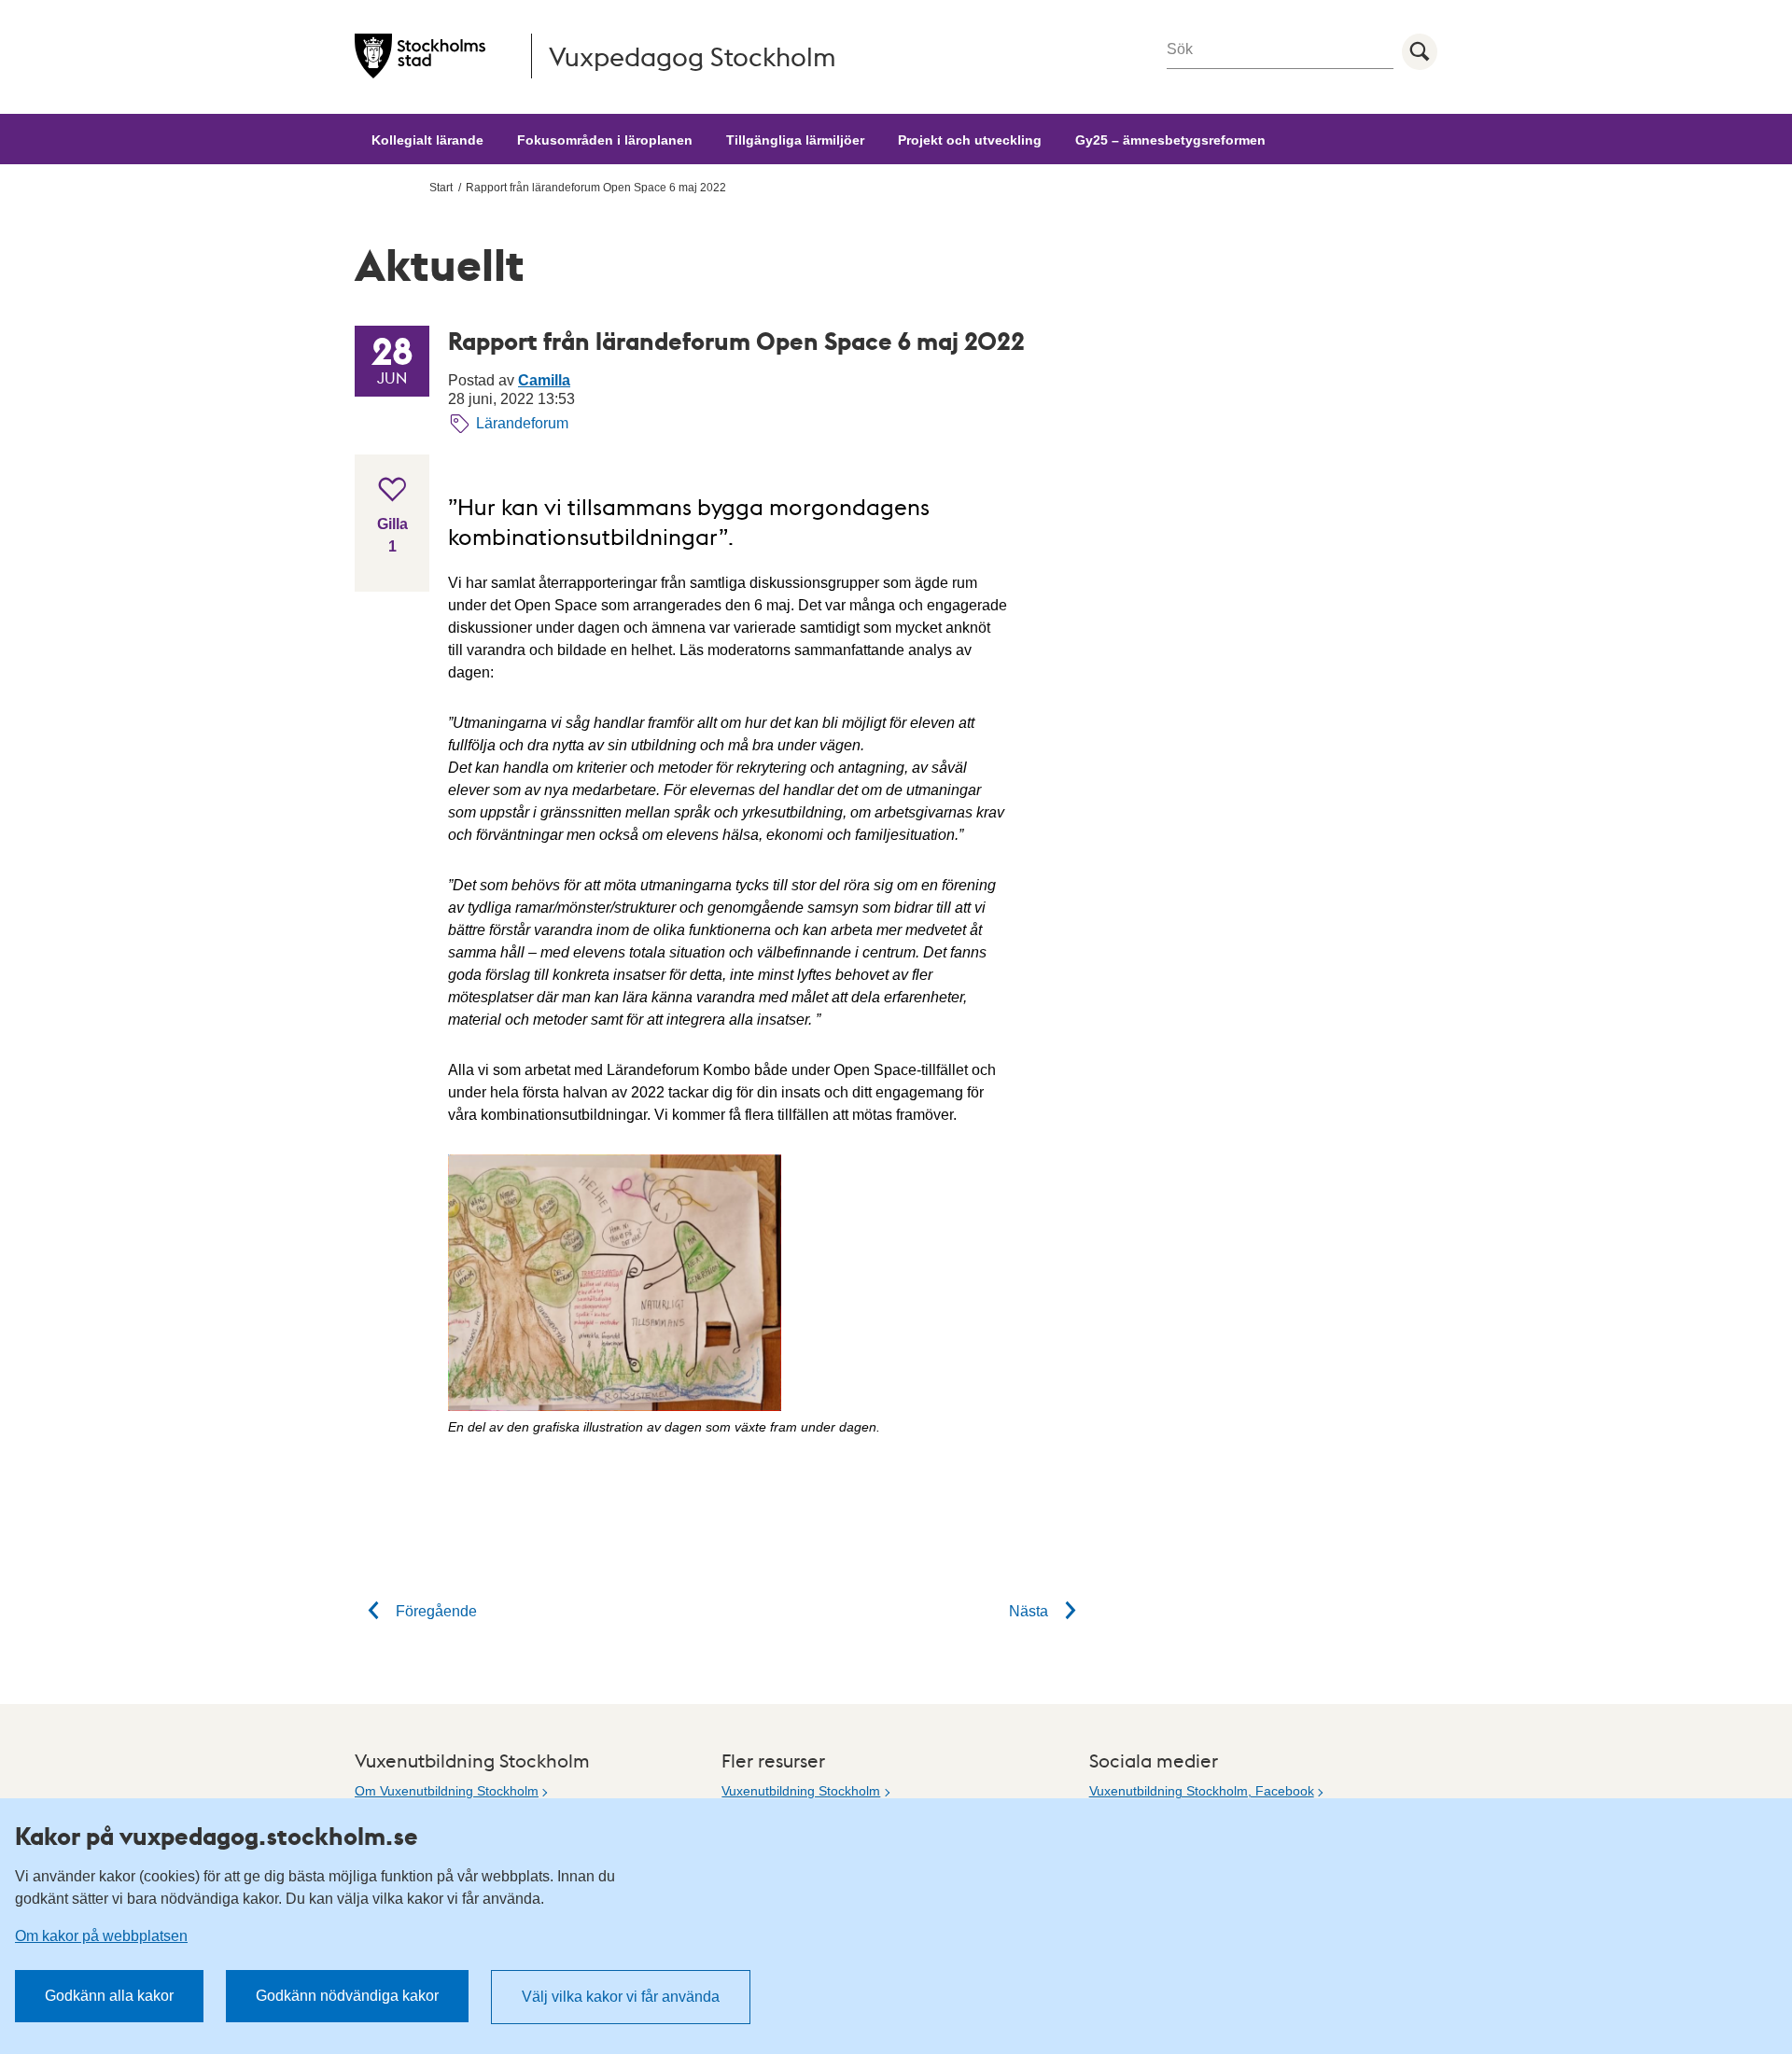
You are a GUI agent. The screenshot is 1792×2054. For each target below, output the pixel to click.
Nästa (1030, 1611)
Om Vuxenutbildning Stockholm (447, 1791)
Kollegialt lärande (427, 140)
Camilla (544, 380)
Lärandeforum (522, 423)
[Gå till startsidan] (420, 56)
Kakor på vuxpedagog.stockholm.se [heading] (217, 1836)
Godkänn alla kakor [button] (109, 1996)
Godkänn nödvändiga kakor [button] (347, 1996)
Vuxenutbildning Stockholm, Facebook (1202, 1791)
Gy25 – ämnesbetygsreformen (1170, 140)
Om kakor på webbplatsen (101, 1936)
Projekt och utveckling (970, 140)
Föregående (434, 1611)
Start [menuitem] (441, 188)
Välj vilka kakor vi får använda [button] (621, 1997)
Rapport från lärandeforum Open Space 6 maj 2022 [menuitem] (596, 188)
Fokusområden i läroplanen (605, 140)
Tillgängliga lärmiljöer (795, 140)
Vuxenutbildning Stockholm (801, 1791)
